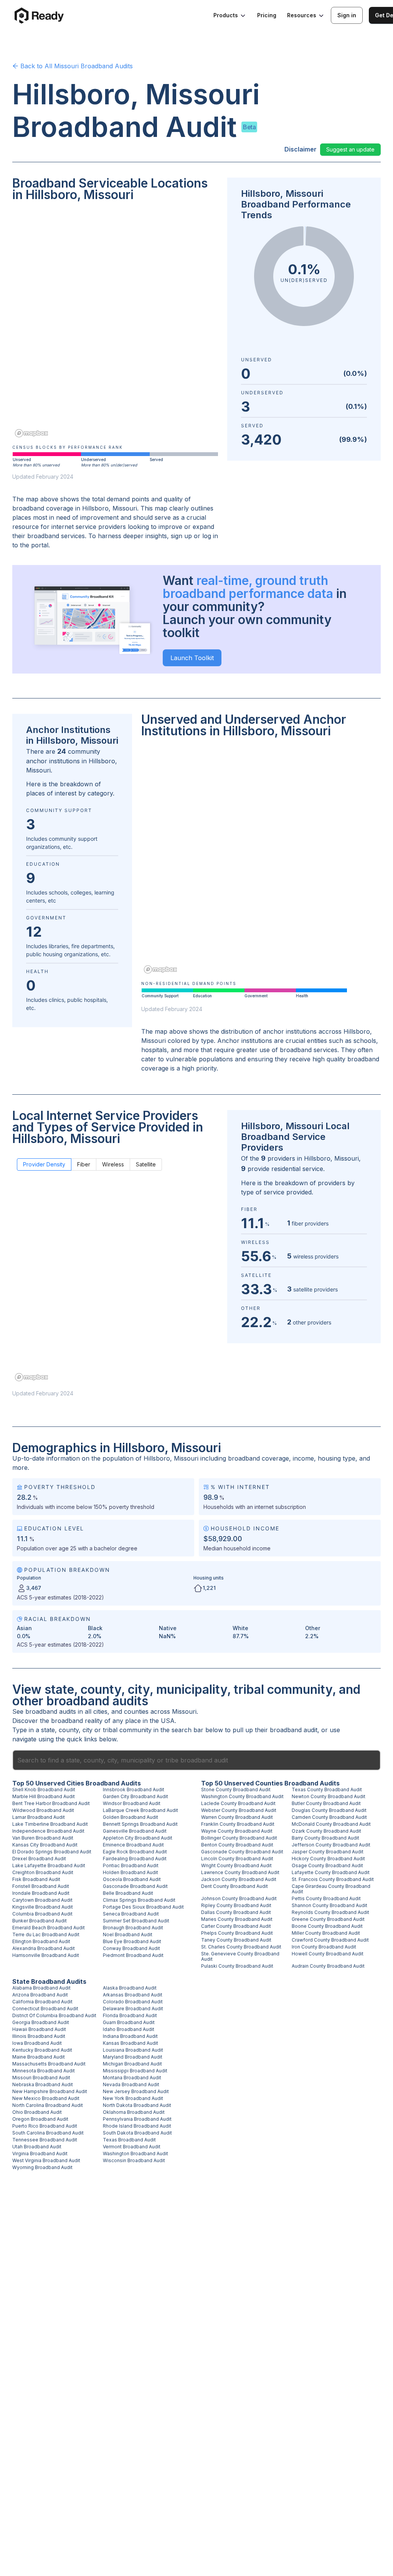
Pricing (267, 15)
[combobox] (196, 1760)
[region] (115, 325)
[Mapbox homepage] (31, 433)
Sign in (347, 15)
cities (100, 1711)
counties (136, 1711)
